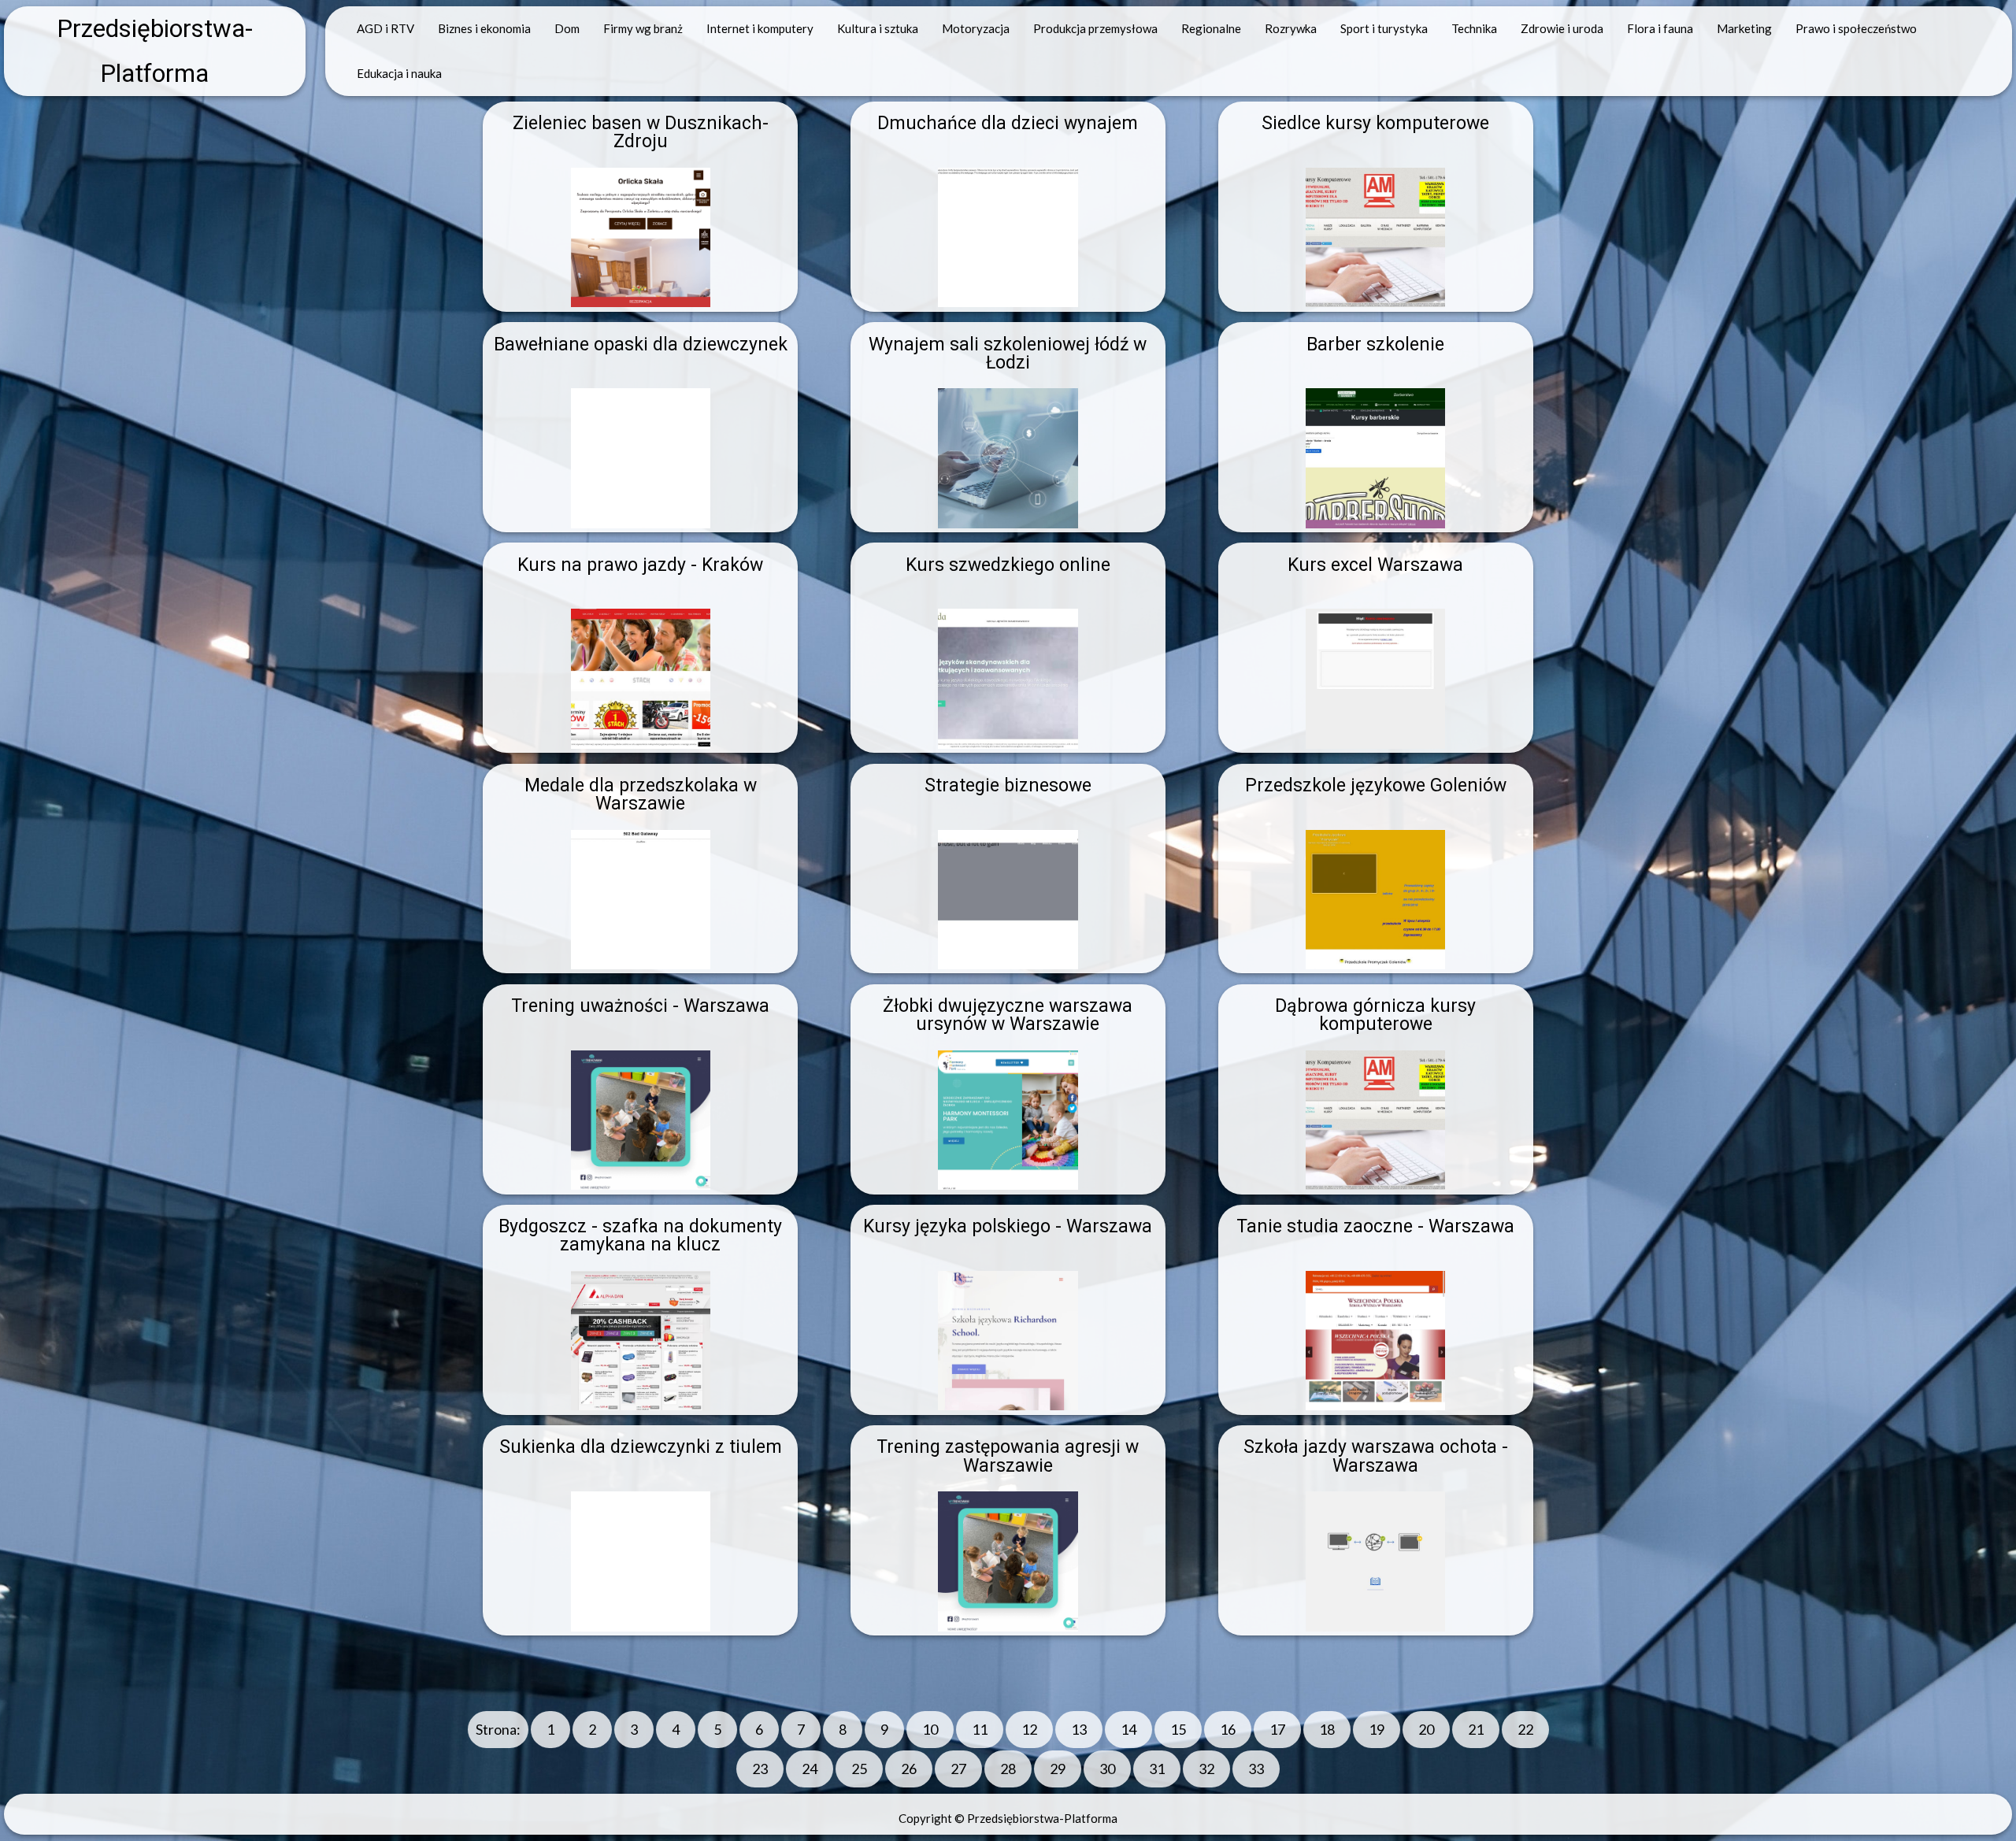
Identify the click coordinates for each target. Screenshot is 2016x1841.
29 (1058, 1769)
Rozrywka (1291, 28)
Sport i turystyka (1384, 28)
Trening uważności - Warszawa (640, 1006)
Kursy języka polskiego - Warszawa (1008, 1226)
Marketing (1744, 28)
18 (1327, 1729)
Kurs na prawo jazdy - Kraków (640, 565)
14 (1128, 1729)
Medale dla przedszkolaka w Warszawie (641, 795)
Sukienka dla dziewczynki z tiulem (641, 1447)
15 (1178, 1729)
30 (1107, 1769)
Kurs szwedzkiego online (1008, 565)
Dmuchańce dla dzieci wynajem (1008, 123)
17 (1277, 1729)
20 (1426, 1729)
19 (1377, 1729)
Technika (1474, 28)
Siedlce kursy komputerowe (1375, 123)
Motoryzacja (976, 28)
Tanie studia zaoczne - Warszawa (1375, 1226)
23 (760, 1769)
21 (1476, 1729)
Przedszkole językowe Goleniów (1376, 785)
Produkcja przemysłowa (1095, 28)
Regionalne (1211, 28)
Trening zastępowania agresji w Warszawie (1008, 1456)
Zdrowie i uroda (1562, 28)
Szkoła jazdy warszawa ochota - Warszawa (1376, 1456)
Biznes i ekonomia (484, 28)
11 (980, 1729)
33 (1256, 1769)
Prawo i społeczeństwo (1856, 28)
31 (1157, 1769)
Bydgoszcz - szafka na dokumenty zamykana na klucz (640, 1235)
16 (1228, 1729)
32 (1206, 1769)
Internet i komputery (760, 28)
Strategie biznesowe (1008, 785)
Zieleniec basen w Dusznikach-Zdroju (641, 132)
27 (958, 1769)
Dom (567, 28)
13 (1079, 1729)
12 (1029, 1729)
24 (810, 1769)
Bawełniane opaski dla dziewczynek (641, 344)
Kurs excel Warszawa (1375, 565)
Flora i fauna (1660, 28)
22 (1525, 1729)
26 (909, 1769)
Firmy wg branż (643, 28)
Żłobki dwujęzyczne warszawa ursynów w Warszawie (1008, 1015)
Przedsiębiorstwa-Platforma (155, 51)
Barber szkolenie (1375, 344)
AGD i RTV (385, 28)
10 (930, 1729)
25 (859, 1769)
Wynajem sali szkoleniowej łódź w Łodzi (1008, 354)
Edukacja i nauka (399, 73)
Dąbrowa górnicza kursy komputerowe (1375, 1015)
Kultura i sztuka (878, 28)
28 (1008, 1769)
